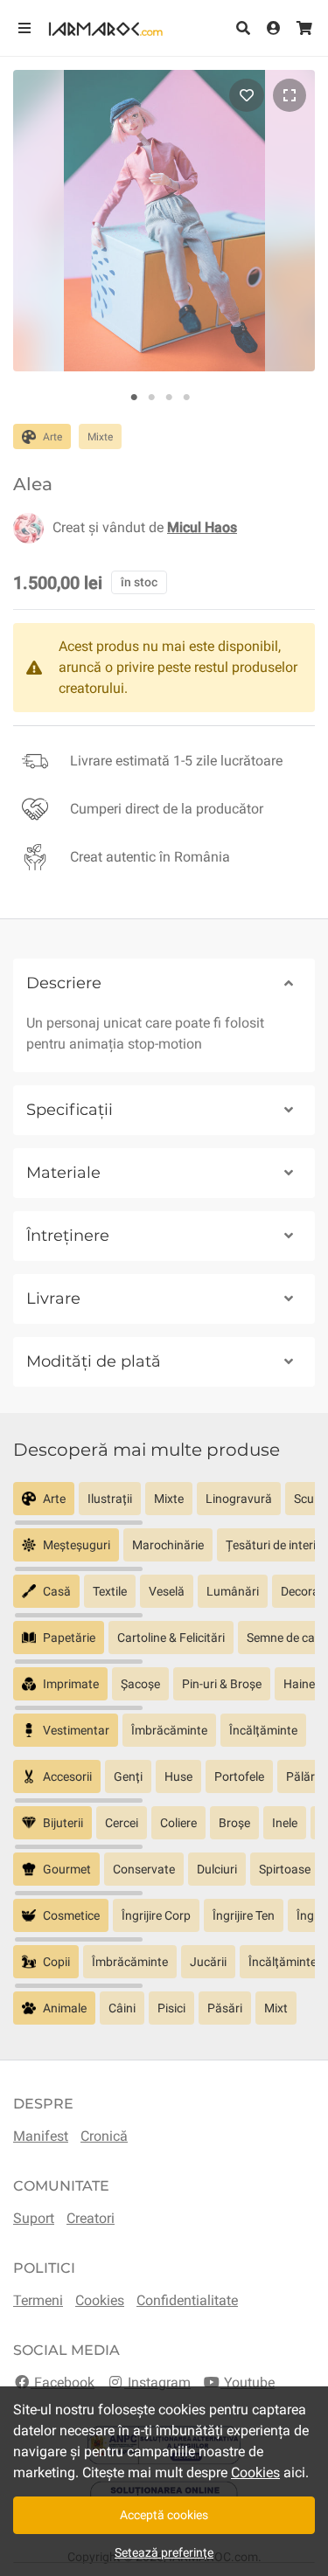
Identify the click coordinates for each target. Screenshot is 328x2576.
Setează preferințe (164, 2552)
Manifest (41, 2136)
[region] (164, 1505)
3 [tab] (169, 398)
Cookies (100, 2300)
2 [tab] (151, 398)
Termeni (38, 2300)
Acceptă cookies (164, 2515)
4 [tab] (186, 398)
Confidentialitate (187, 2300)
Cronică (104, 2136)
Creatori (91, 2218)
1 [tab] (134, 398)
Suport (34, 2218)
